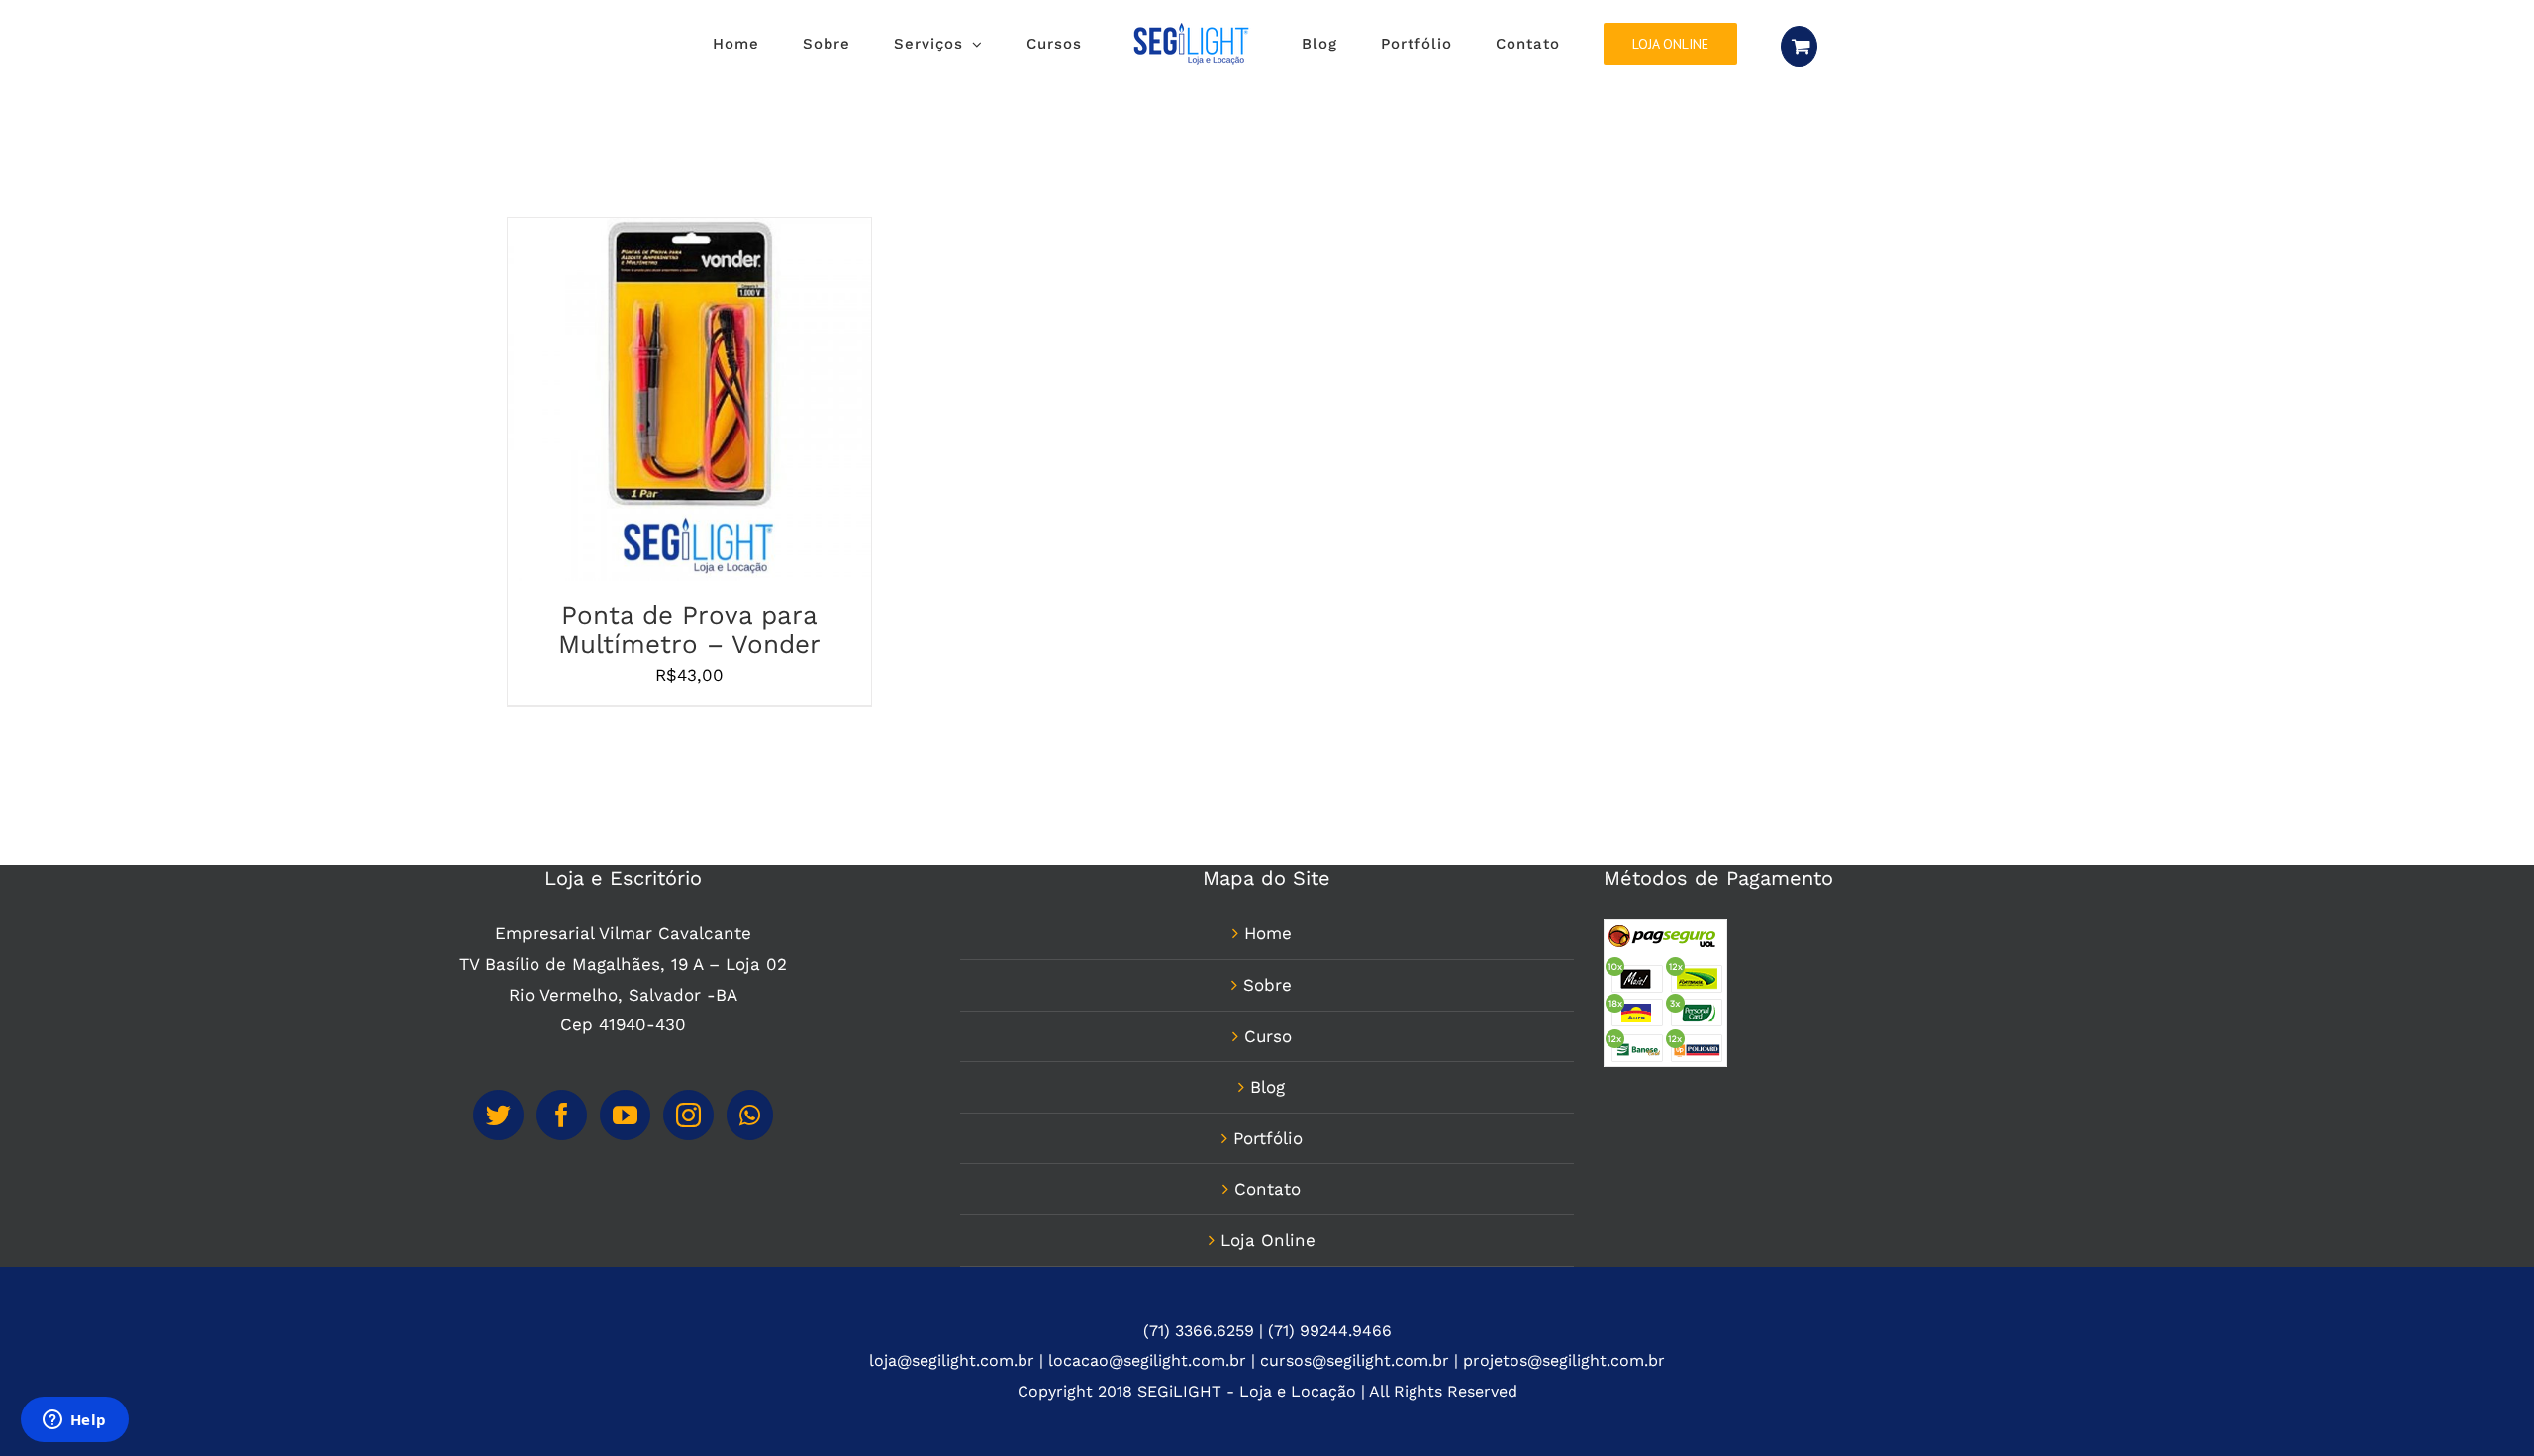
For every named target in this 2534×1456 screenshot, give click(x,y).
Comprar (637, 404)
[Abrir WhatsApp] (2485, 1406)
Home (1268, 933)
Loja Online (1268, 1240)
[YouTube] (625, 1115)
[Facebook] (562, 1115)
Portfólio (1268, 1138)
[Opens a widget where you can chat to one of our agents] (74, 1421)
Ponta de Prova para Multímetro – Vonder (689, 630)
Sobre (1267, 985)
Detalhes (735, 404)
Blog (1267, 1087)
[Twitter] (498, 1115)
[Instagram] (688, 1115)
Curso (1268, 1036)
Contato (1267, 1189)
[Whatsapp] (750, 1115)
